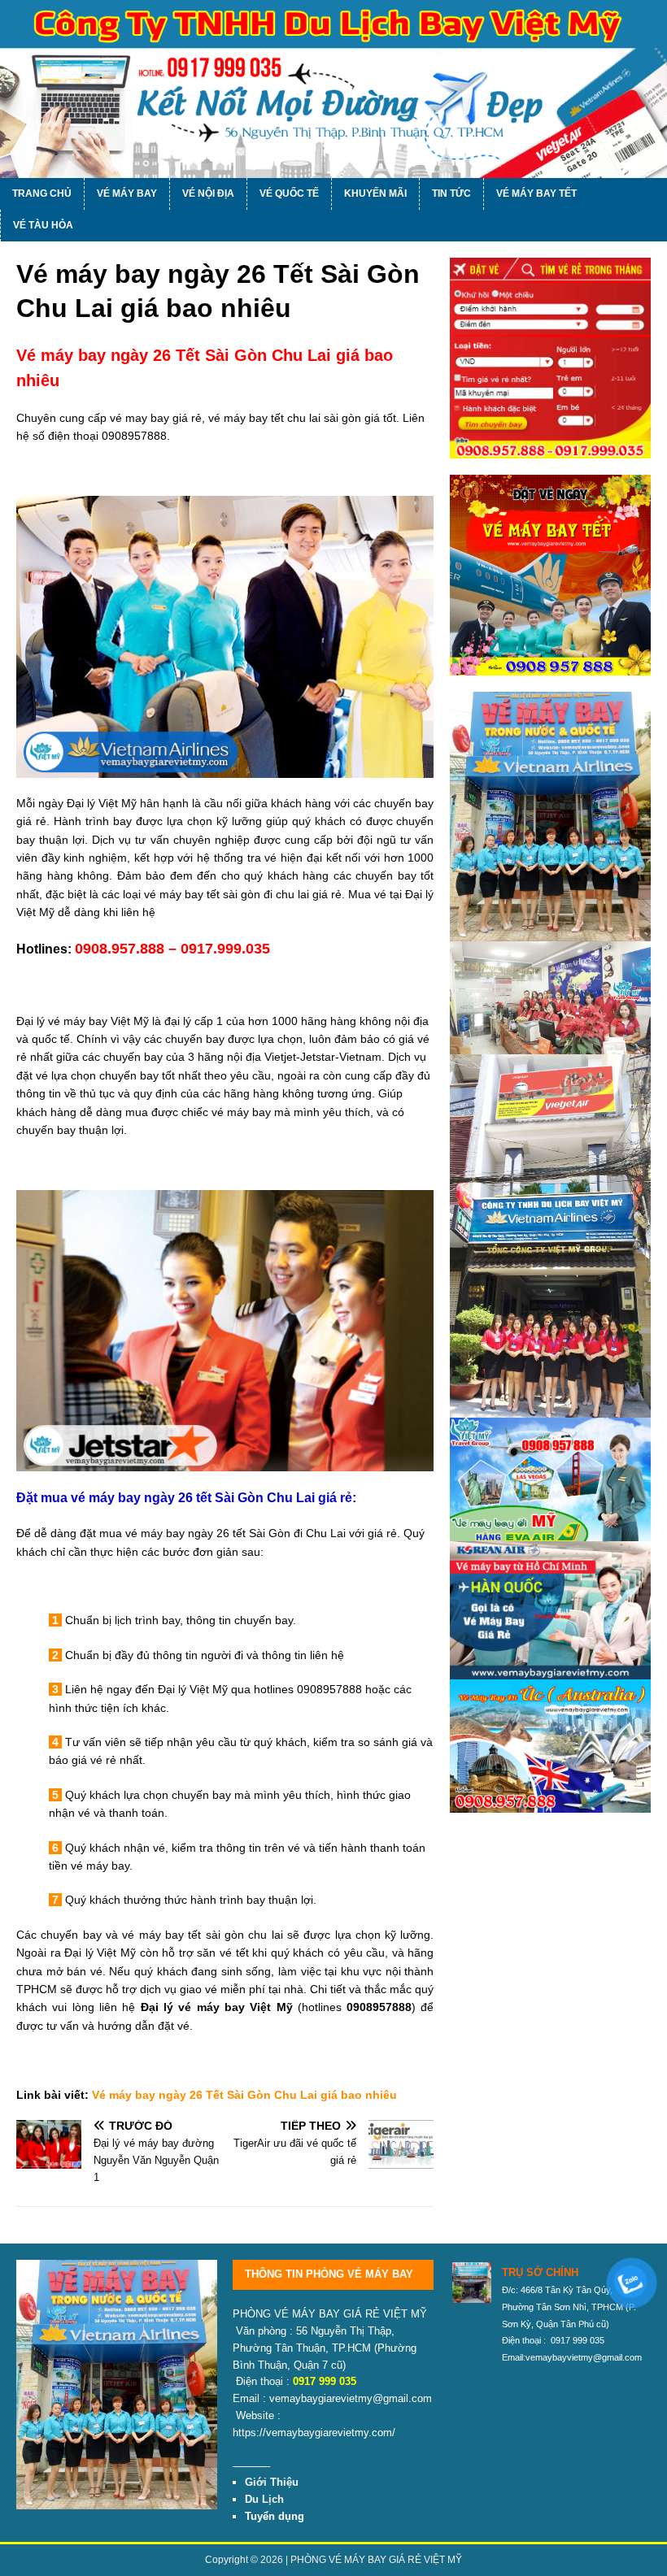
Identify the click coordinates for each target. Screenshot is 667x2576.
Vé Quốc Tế (289, 193)
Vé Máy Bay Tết (536, 193)
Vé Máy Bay (127, 193)
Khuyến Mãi (375, 193)
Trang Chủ (42, 193)
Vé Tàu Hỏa (43, 225)
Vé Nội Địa (208, 193)
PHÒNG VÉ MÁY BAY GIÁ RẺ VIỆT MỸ (376, 2560)
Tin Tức (451, 193)
